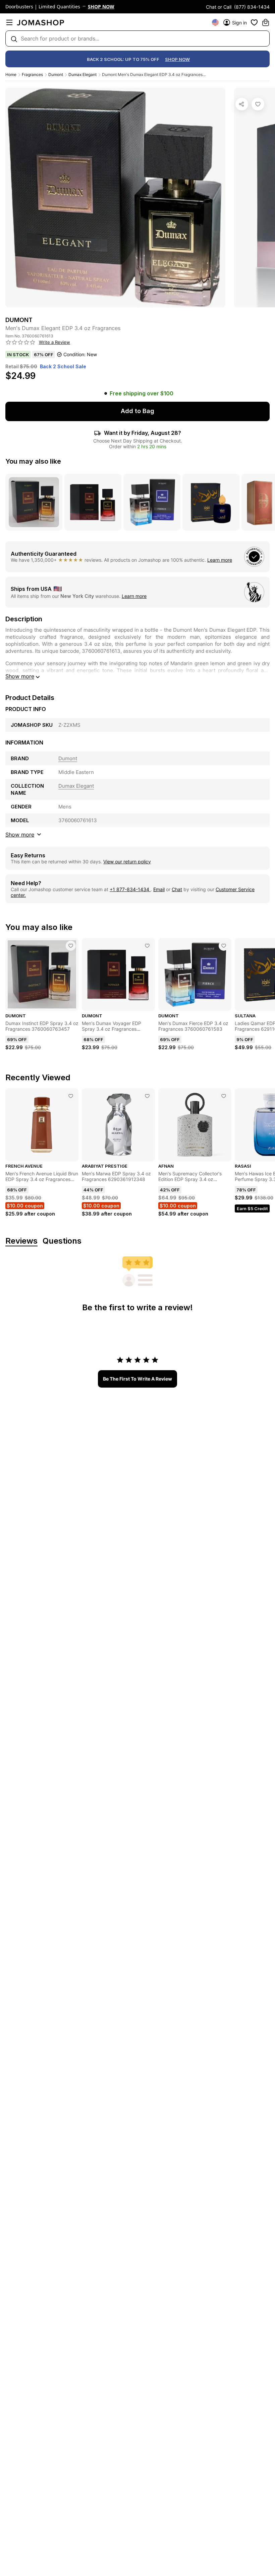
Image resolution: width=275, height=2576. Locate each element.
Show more (20, 676)
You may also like (33, 461)
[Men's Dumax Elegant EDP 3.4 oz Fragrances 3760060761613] (258, 104)
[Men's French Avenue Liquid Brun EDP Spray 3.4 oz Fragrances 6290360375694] (71, 1096)
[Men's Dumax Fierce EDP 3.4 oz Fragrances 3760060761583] (224, 946)
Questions (62, 1241)
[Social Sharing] (242, 104)
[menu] (9, 22)
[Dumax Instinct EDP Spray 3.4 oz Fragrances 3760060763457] (71, 946)
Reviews (21, 1241)
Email (159, 889)
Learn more (220, 560)
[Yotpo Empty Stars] (20, 342)
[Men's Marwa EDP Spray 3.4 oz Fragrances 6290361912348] (147, 1096)
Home (11, 74)
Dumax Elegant (82, 74)
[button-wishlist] (254, 22)
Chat (177, 889)
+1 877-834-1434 (130, 889)
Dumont (56, 74)
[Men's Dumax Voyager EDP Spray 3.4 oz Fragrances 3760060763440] (147, 946)
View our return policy (127, 862)
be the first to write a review (137, 1379)
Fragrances (32, 74)
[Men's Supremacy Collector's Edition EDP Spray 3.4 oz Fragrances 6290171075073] (224, 1096)
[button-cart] (266, 22)
